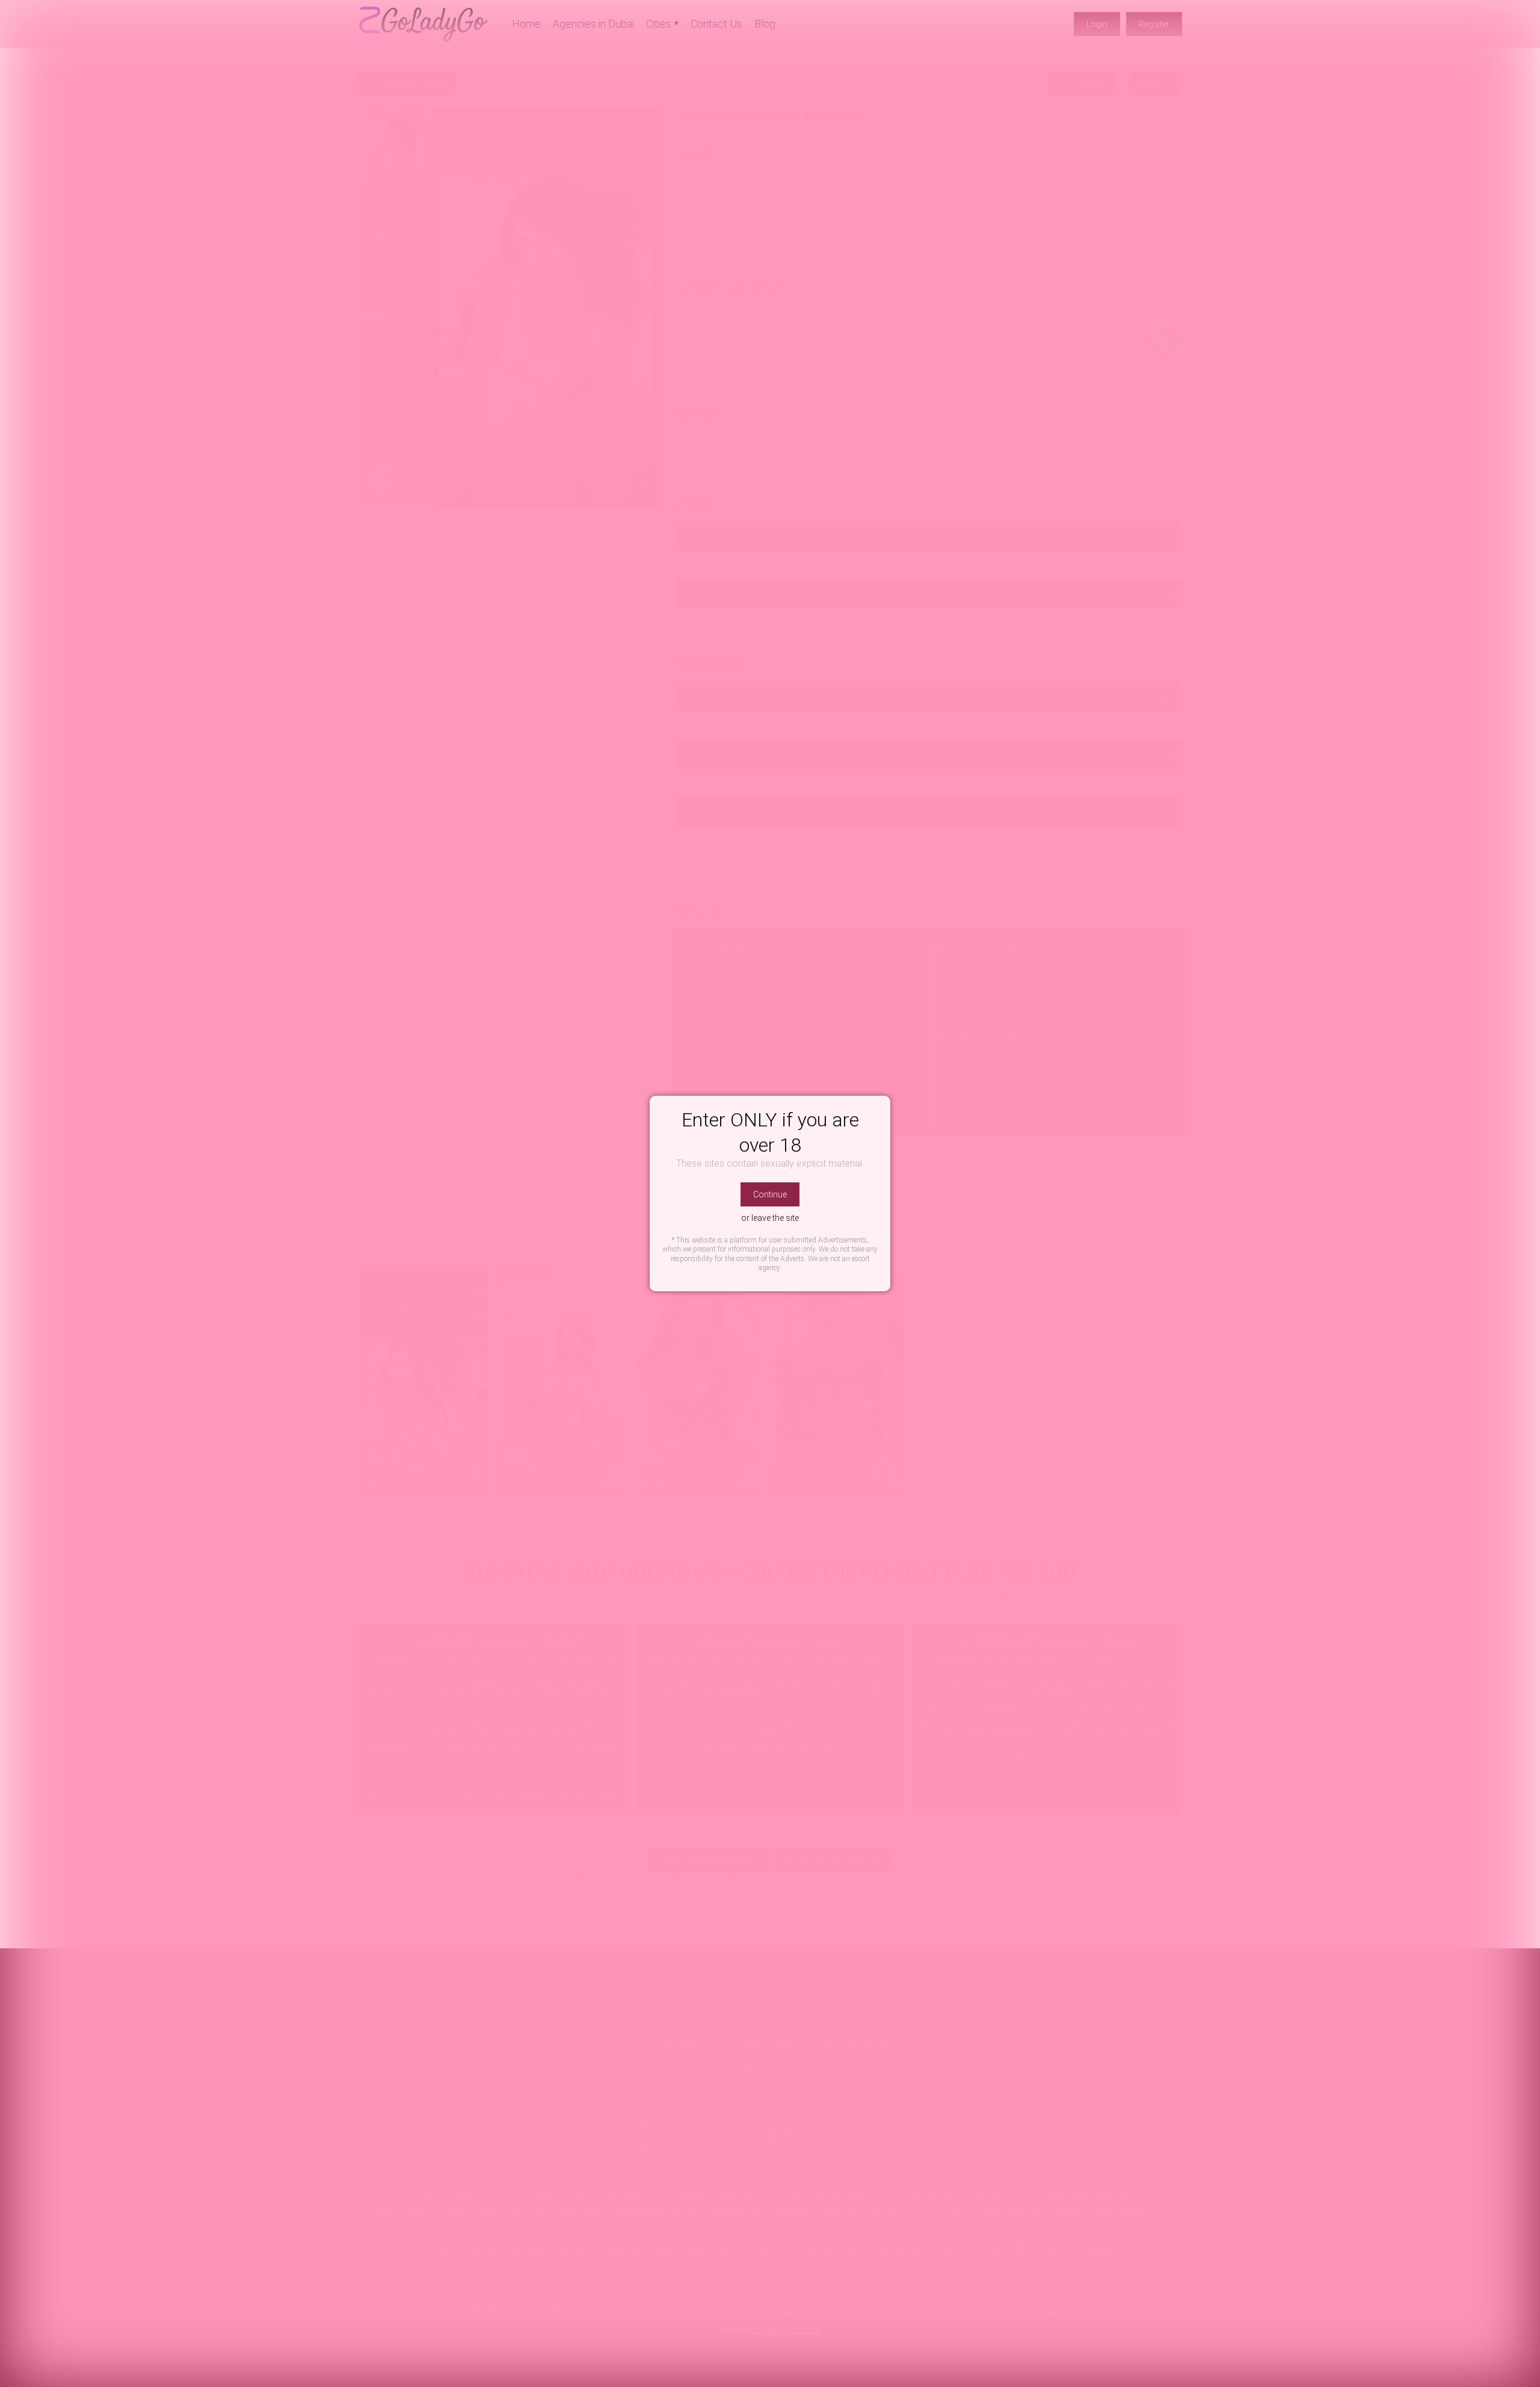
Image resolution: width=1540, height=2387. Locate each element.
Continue (770, 1194)
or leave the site (770, 1218)
